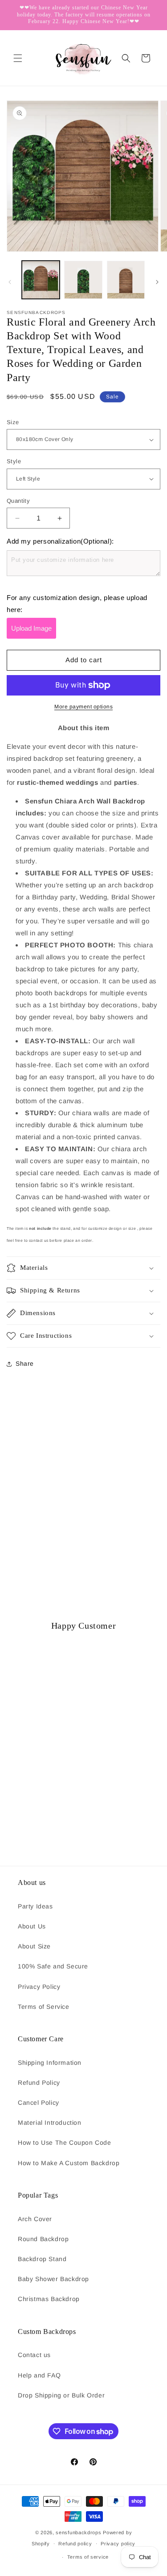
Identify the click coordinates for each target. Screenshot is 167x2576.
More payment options (83, 707)
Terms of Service (44, 2007)
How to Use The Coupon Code (65, 2143)
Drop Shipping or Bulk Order (61, 2395)
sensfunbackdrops (78, 2532)
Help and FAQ (39, 2375)
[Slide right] (157, 282)
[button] (18, 58)
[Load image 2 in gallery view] (83, 280)
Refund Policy (39, 2083)
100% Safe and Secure (53, 1966)
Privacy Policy (39, 1987)
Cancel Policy (39, 2103)
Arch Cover (35, 2219)
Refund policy (75, 2544)
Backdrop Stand (42, 2259)
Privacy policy (118, 2544)
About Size (34, 1946)
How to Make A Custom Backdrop (69, 2163)
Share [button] (25, 1364)
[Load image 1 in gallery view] (41, 280)
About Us (32, 1926)
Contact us (34, 2355)
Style (14, 461)
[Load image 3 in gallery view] (126, 280)
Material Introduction (50, 2123)
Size (13, 422)
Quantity (18, 501)
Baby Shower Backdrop (53, 2279)
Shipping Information (50, 2063)
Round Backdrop (43, 2239)
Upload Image (31, 628)
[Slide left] (10, 282)
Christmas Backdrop (49, 2299)
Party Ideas (35, 1906)
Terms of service (88, 2557)
